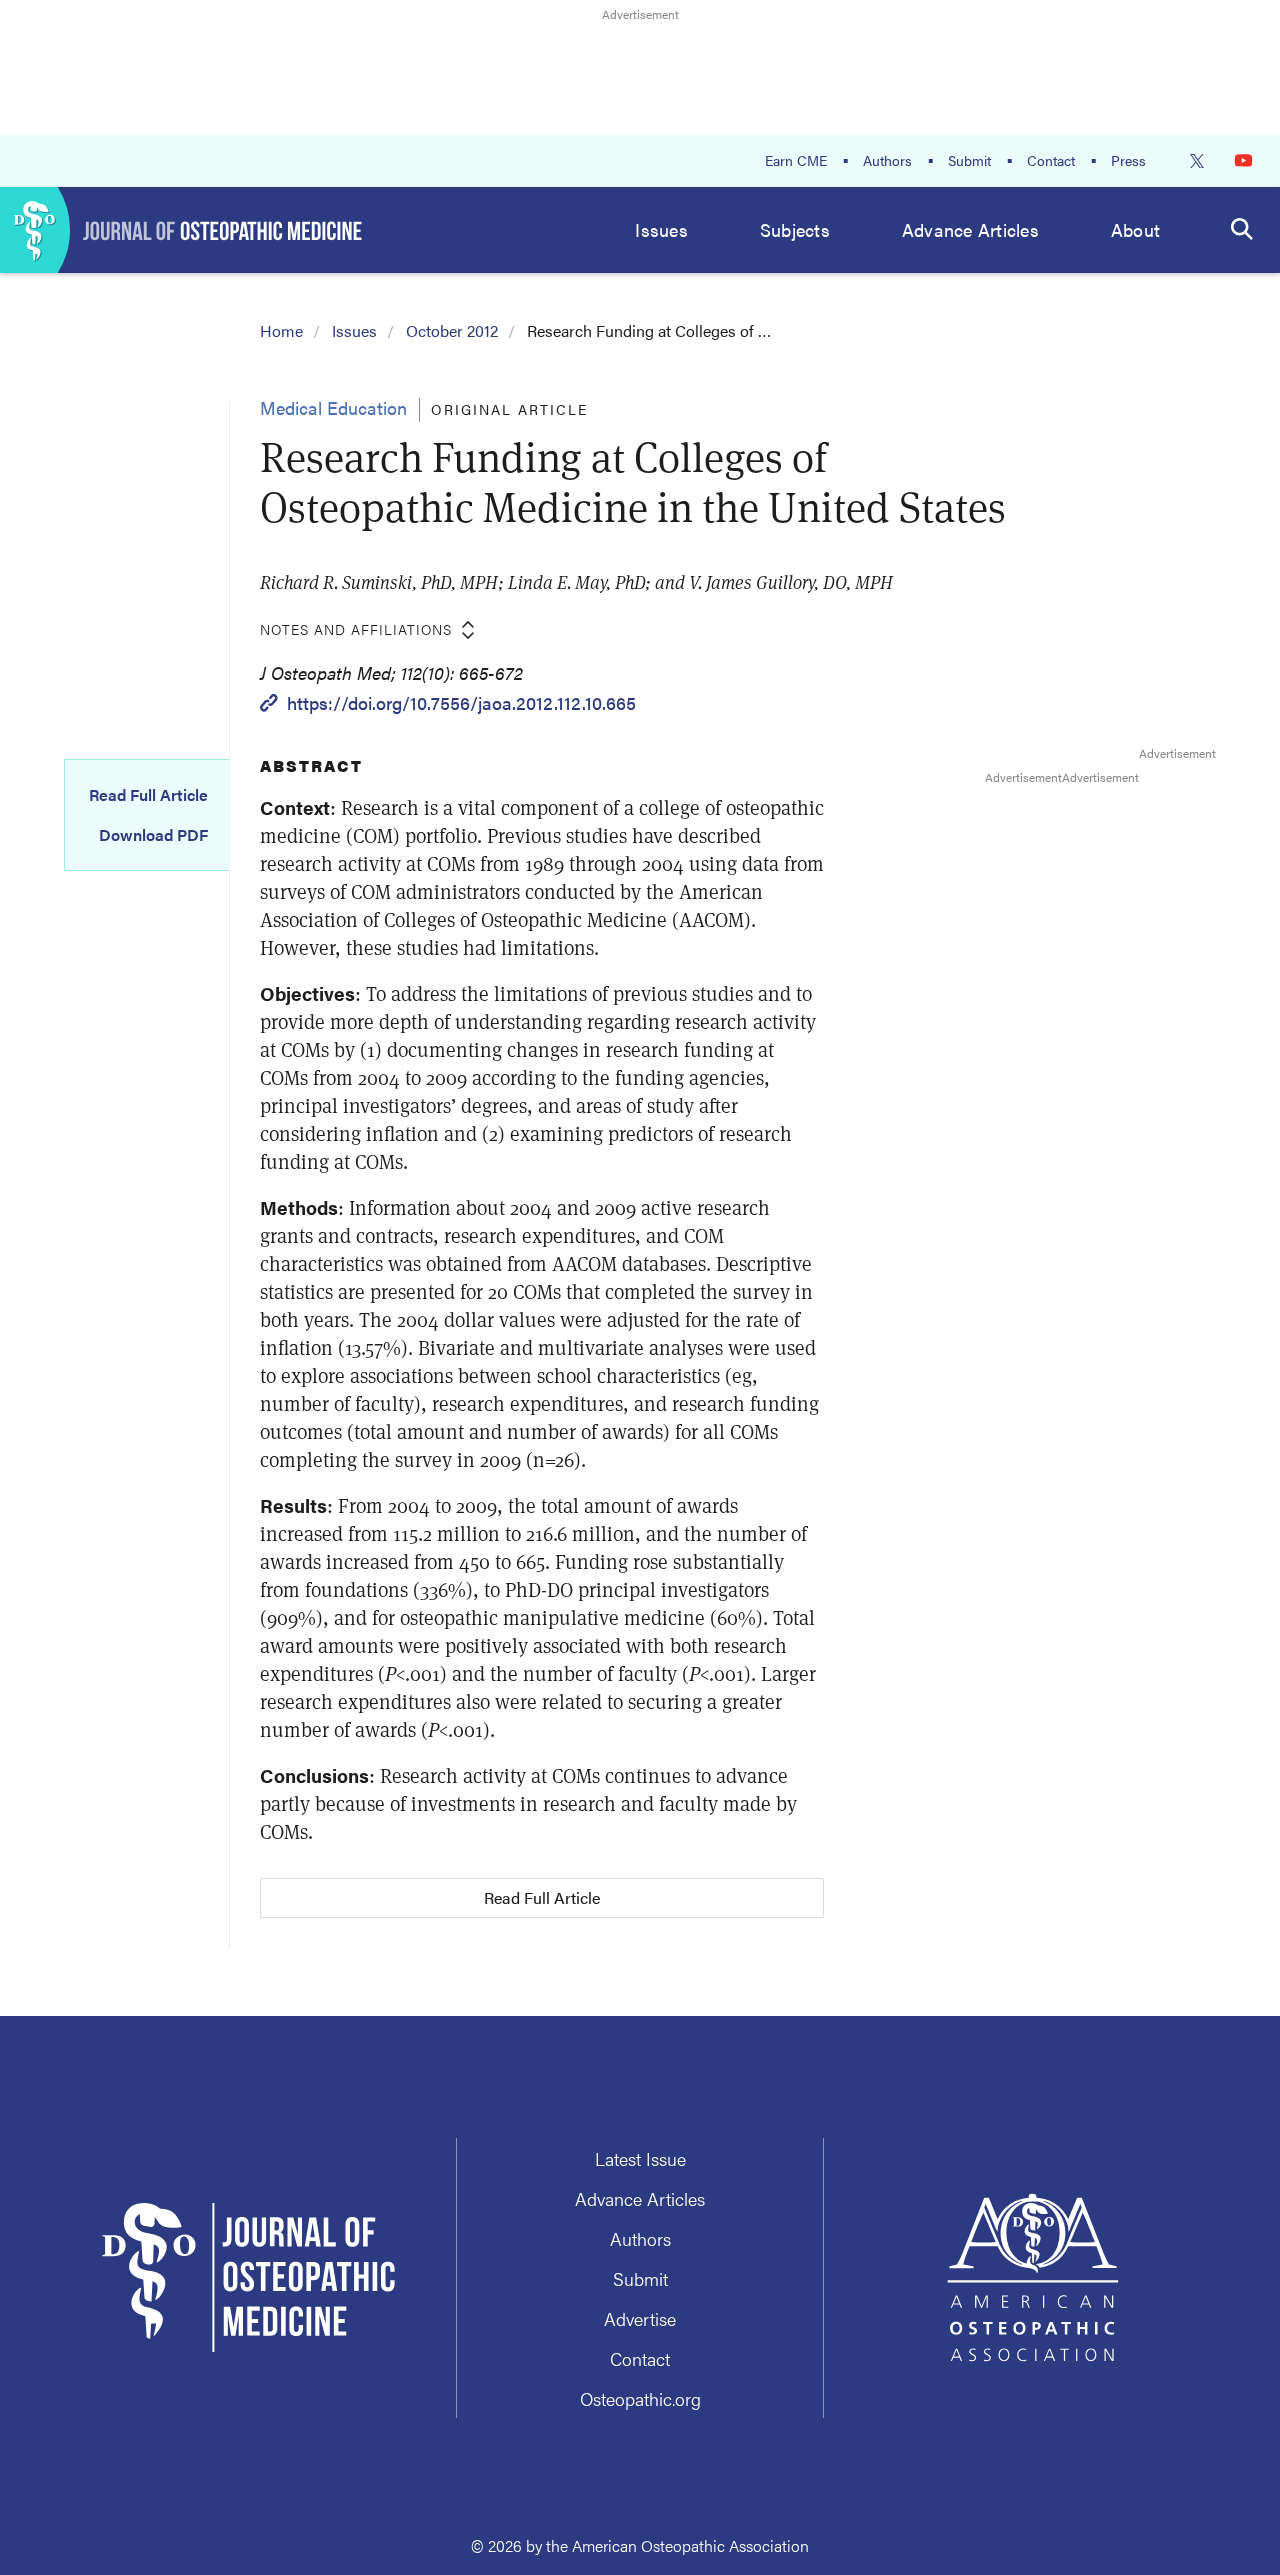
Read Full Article (148, 795)
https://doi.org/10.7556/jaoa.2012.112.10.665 (461, 702)
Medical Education (333, 407)
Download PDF (153, 835)
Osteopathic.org (640, 2398)
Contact (1051, 160)
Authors (887, 160)
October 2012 (452, 330)
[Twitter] (1197, 161)
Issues (661, 229)
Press (1128, 160)
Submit (969, 160)
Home (281, 330)
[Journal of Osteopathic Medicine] (181, 230)
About (1135, 229)
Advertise (640, 2318)
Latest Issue (640, 2158)
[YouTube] (1243, 160)
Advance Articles (970, 229)
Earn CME (796, 160)
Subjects (795, 229)
